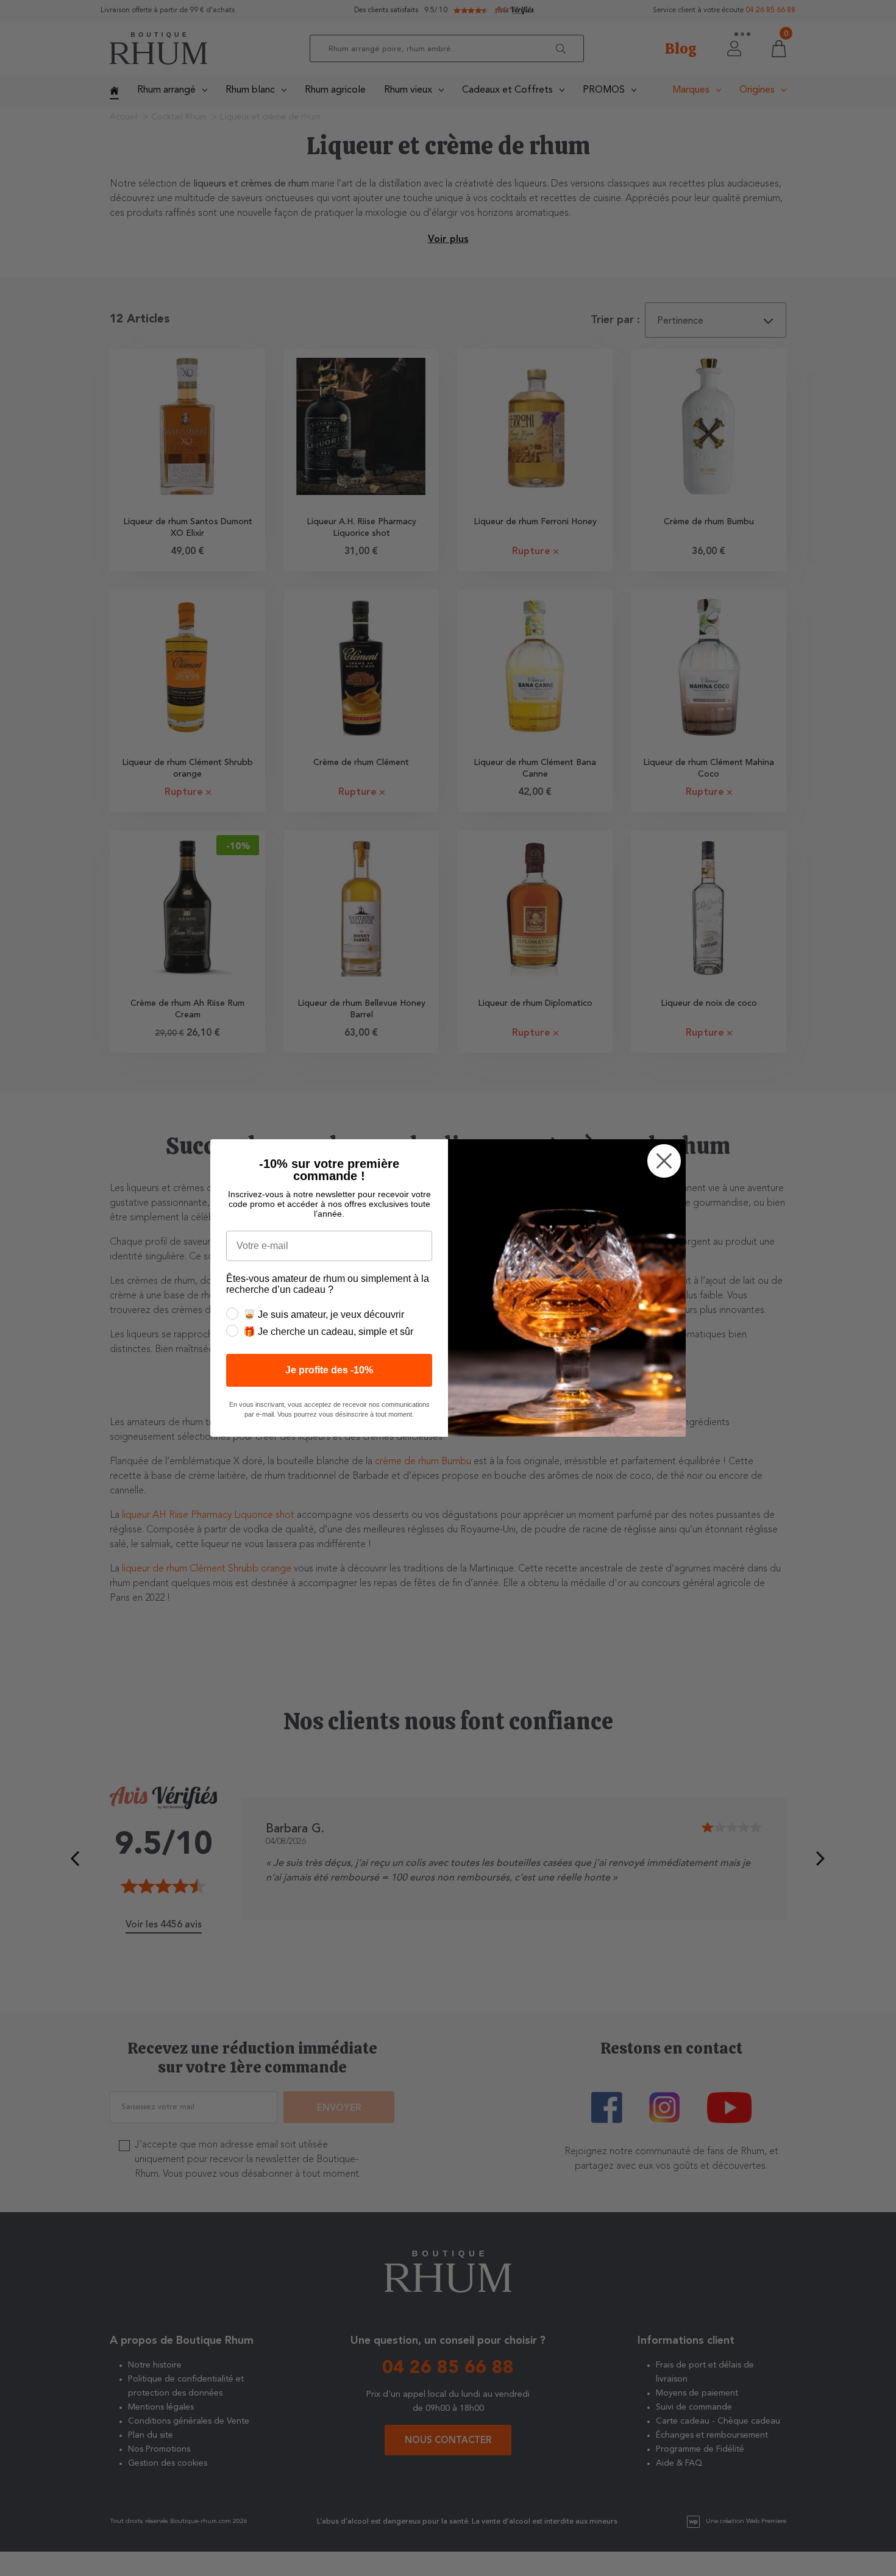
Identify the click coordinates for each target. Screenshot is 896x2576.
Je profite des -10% (329, 1370)
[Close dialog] (664, 1161)
